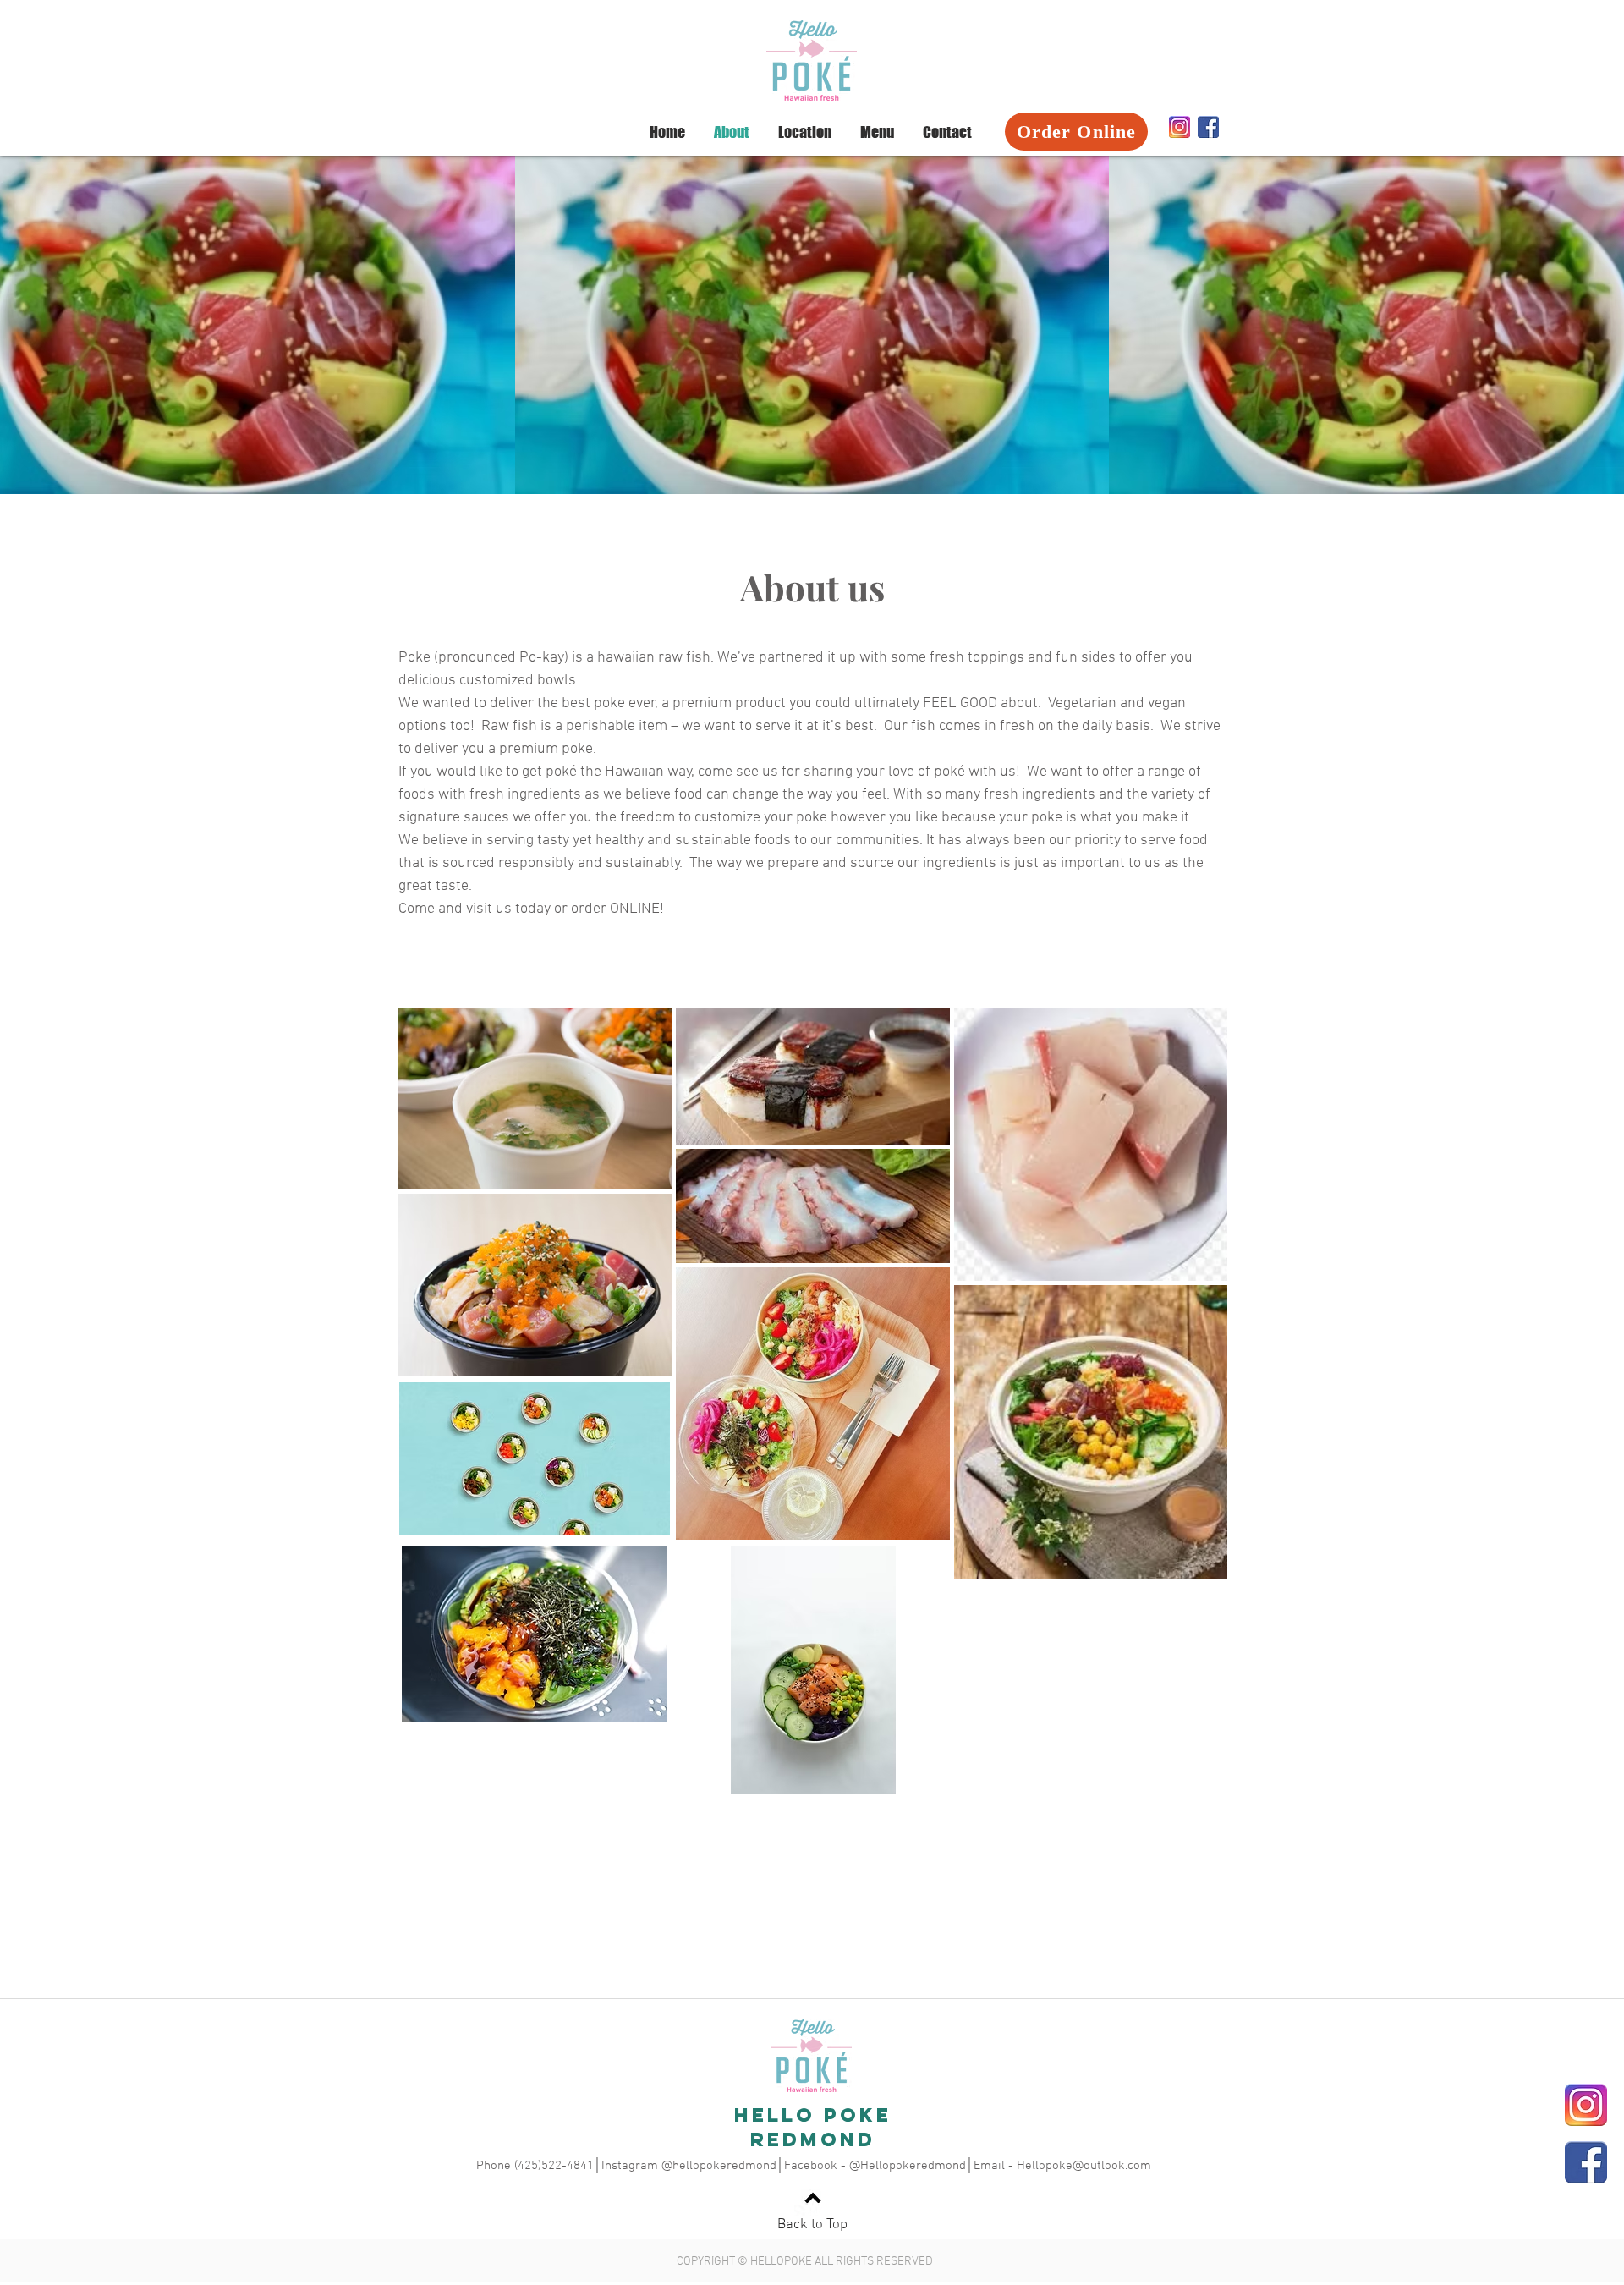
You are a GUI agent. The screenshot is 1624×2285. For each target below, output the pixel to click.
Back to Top (812, 2225)
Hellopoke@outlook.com (1084, 2166)
